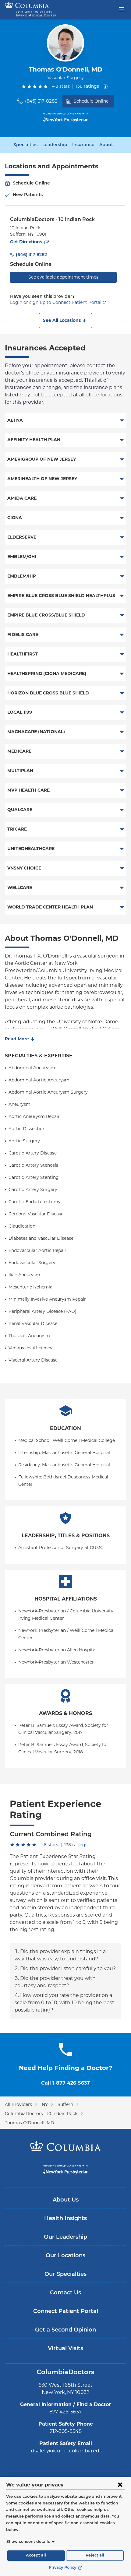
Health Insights (65, 2219)
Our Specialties (65, 2275)
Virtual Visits (65, 2349)
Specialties (25, 145)
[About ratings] (106, 86)
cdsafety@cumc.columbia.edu (65, 2451)
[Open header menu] (122, 9)
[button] (65, 321)
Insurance (83, 145)
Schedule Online (91, 101)
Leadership (55, 145)
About (106, 145)
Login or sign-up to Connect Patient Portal (56, 302)
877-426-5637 (65, 2412)
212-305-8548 (66, 2431)
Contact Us (65, 2293)
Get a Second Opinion (65, 2330)
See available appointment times (63, 277)
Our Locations (65, 2256)
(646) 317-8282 (41, 101)
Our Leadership (65, 2237)
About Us (66, 2200)
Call (65, 2083)
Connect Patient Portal (66, 2312)
